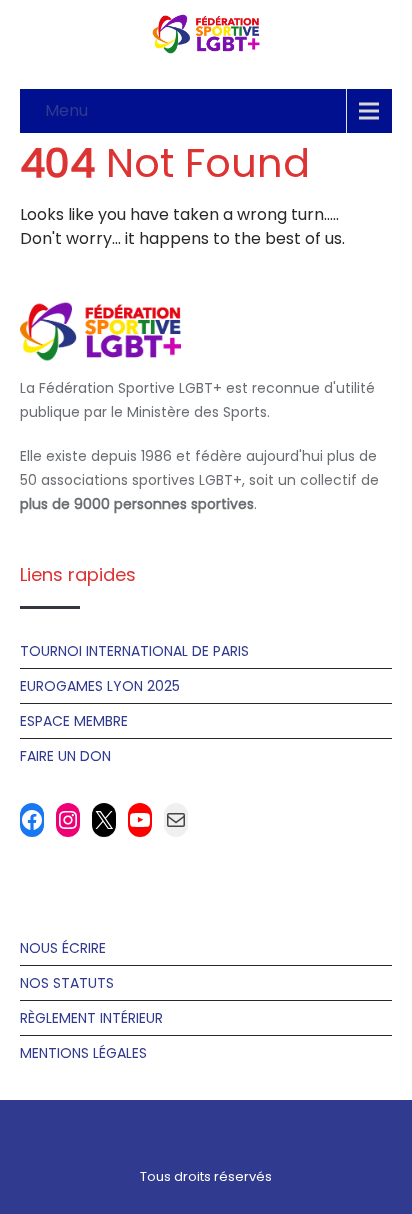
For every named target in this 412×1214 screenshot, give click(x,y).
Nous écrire (63, 948)
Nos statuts (67, 983)
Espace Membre (74, 721)
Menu (66, 110)
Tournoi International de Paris (134, 651)
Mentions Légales (83, 1053)
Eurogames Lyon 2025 (100, 686)
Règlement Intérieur (91, 1018)
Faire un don (65, 756)
